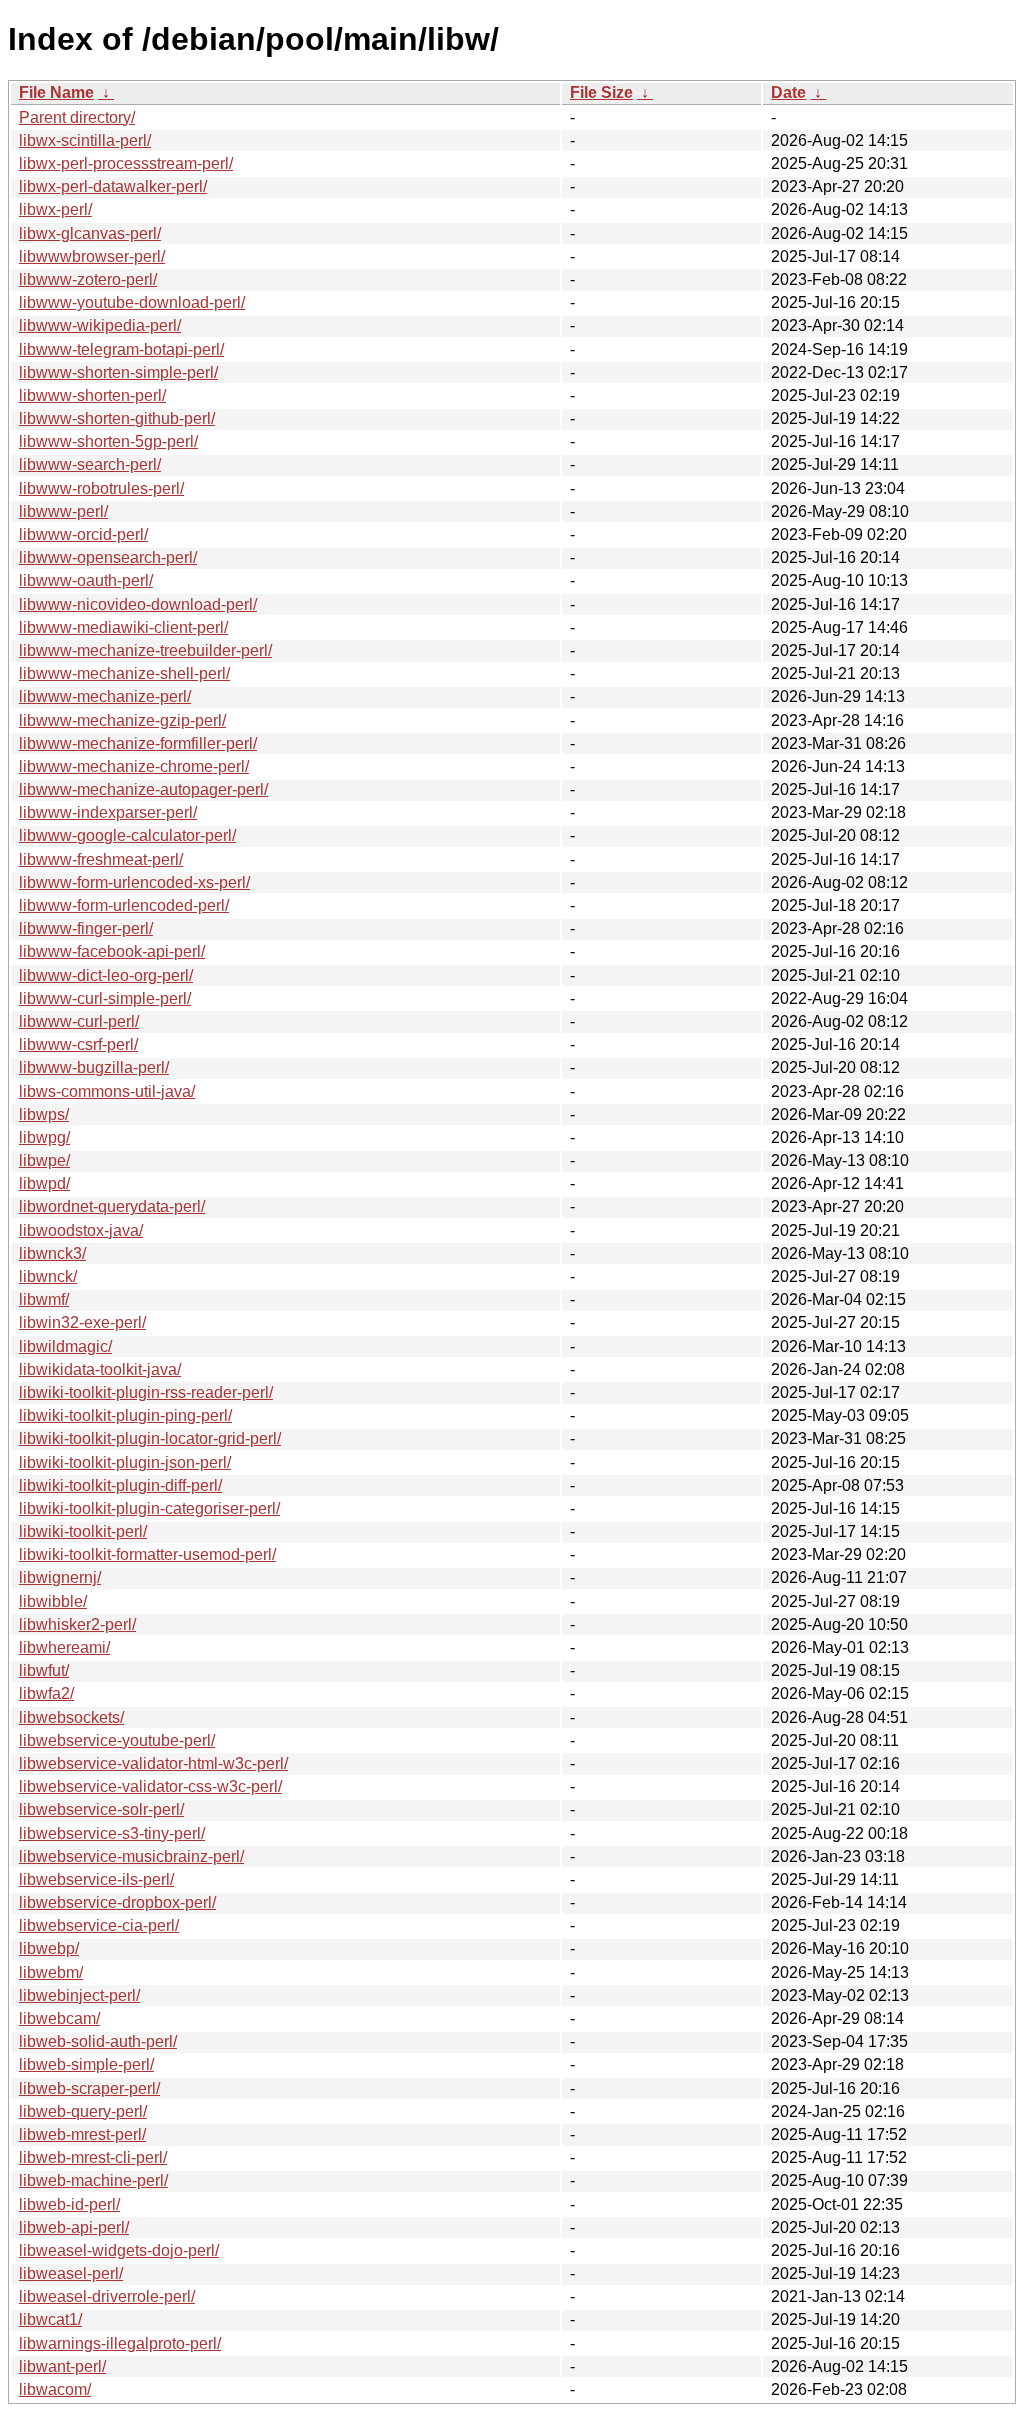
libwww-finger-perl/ (86, 928)
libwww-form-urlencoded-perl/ (124, 905)
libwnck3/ (52, 1253)
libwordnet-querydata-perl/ (112, 1206)
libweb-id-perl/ (69, 2204)
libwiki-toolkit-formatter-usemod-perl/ (147, 1554)
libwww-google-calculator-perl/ (127, 835)
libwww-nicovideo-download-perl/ (138, 604)
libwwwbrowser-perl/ (92, 256)
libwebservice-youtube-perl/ (117, 1740)
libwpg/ (44, 1137)
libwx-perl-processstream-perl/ (126, 163)
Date (788, 92)
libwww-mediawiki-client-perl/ (123, 627)
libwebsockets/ (71, 1717)
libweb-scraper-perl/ (89, 2088)
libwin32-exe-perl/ (82, 1322)
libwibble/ (53, 1601)
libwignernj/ (60, 1577)
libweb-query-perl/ (83, 2111)
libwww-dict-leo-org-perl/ (106, 975)
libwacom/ (55, 2389)
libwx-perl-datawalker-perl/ (113, 186)
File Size (601, 92)
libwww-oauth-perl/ (86, 580)
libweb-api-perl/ (74, 2227)
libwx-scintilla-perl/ (85, 140)
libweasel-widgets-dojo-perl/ (119, 2250)
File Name (56, 92)
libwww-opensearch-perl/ (108, 557)
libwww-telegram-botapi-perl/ (121, 349)
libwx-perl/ (55, 209)
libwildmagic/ (65, 1346)
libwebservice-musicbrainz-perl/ (131, 1856)
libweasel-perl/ (71, 2273)
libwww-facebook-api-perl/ (112, 951)
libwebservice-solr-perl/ (101, 1809)
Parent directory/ (77, 117)
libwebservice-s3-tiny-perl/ (112, 1833)
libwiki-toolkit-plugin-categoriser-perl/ (149, 1508)
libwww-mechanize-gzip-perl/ (122, 720)
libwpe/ (44, 1160)
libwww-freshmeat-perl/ (101, 859)
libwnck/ (48, 1276)
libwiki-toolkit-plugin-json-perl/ (125, 1462)
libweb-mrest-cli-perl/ (93, 2157)
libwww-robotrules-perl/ (101, 488)
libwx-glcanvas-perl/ (90, 233)
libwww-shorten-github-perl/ (117, 418)
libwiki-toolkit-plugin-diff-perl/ (120, 1485)
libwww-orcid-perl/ (83, 534)
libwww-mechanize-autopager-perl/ (143, 789)
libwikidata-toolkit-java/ (100, 1369)
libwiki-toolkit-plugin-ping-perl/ (125, 1415)
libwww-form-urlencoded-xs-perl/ (134, 882)
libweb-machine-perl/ (93, 2180)
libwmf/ (44, 1299)
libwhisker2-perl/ (77, 1624)
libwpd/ (44, 1183)
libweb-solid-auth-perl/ (98, 2041)
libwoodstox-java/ (81, 1230)
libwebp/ (49, 1948)
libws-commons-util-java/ (107, 1091)
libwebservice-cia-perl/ (99, 1925)
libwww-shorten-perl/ (92, 395)
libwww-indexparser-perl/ (108, 812)
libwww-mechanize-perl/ (105, 696)
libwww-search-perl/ (90, 464)
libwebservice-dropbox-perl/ (117, 1902)
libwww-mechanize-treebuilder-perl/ (145, 650)
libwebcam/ (59, 2018)
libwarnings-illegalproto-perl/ (120, 2343)
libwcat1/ (50, 2319)
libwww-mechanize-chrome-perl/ (134, 766)
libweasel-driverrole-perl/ (107, 2296)
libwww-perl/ (63, 511)
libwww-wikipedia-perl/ (100, 325)
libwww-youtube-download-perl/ (132, 302)
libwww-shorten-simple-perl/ (118, 372)
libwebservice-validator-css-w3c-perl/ (150, 1786)
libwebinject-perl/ (79, 1995)
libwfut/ (44, 1670)
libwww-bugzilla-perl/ (94, 1067)
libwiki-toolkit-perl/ (83, 1531)
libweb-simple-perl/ (86, 2064)
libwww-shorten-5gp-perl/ (108, 441)
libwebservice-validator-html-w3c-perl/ (153, 1763)
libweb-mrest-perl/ (82, 2134)
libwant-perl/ (62, 2366)
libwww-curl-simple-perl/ (105, 998)
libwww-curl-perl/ (79, 1021)
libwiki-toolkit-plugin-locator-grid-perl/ (150, 1438)
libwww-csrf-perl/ (78, 1044)
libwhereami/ (64, 1647)
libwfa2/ (46, 1693)
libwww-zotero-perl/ (88, 279)
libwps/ (44, 1114)
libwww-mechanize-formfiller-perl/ (138, 743)
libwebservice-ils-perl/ (96, 1879)
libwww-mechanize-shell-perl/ (124, 673)
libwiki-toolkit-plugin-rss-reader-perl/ (146, 1392)
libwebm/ (51, 1972)
